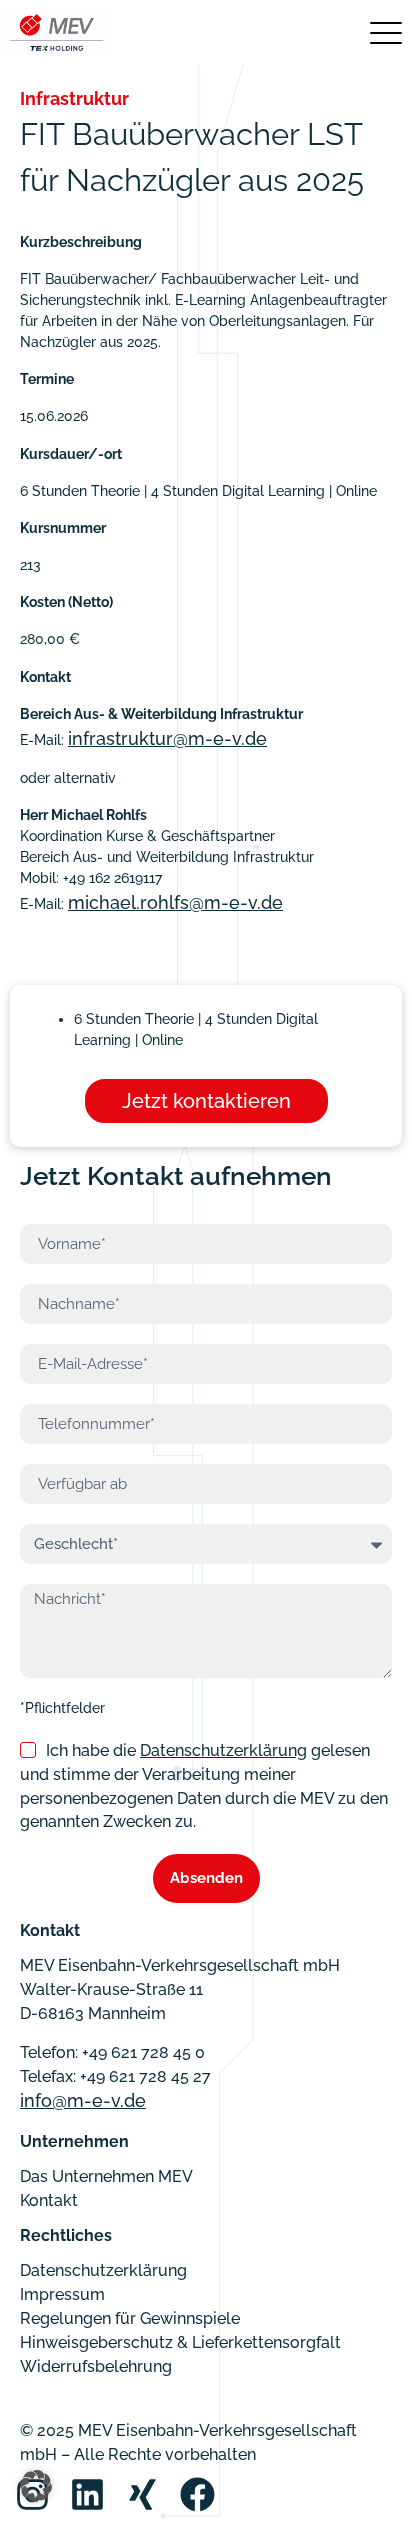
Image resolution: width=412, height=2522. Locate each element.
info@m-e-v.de (83, 2100)
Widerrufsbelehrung (96, 2366)
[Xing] (142, 2494)
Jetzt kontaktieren (206, 1101)
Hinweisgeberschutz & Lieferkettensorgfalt (180, 2342)
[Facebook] (197, 2494)
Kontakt (49, 2200)
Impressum (62, 2294)
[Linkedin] (87, 2494)
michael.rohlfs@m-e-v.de (175, 902)
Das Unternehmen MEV (106, 2176)
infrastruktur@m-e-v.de (167, 738)
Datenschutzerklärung (223, 1750)
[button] (36, 2486)
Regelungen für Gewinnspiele (130, 2318)
